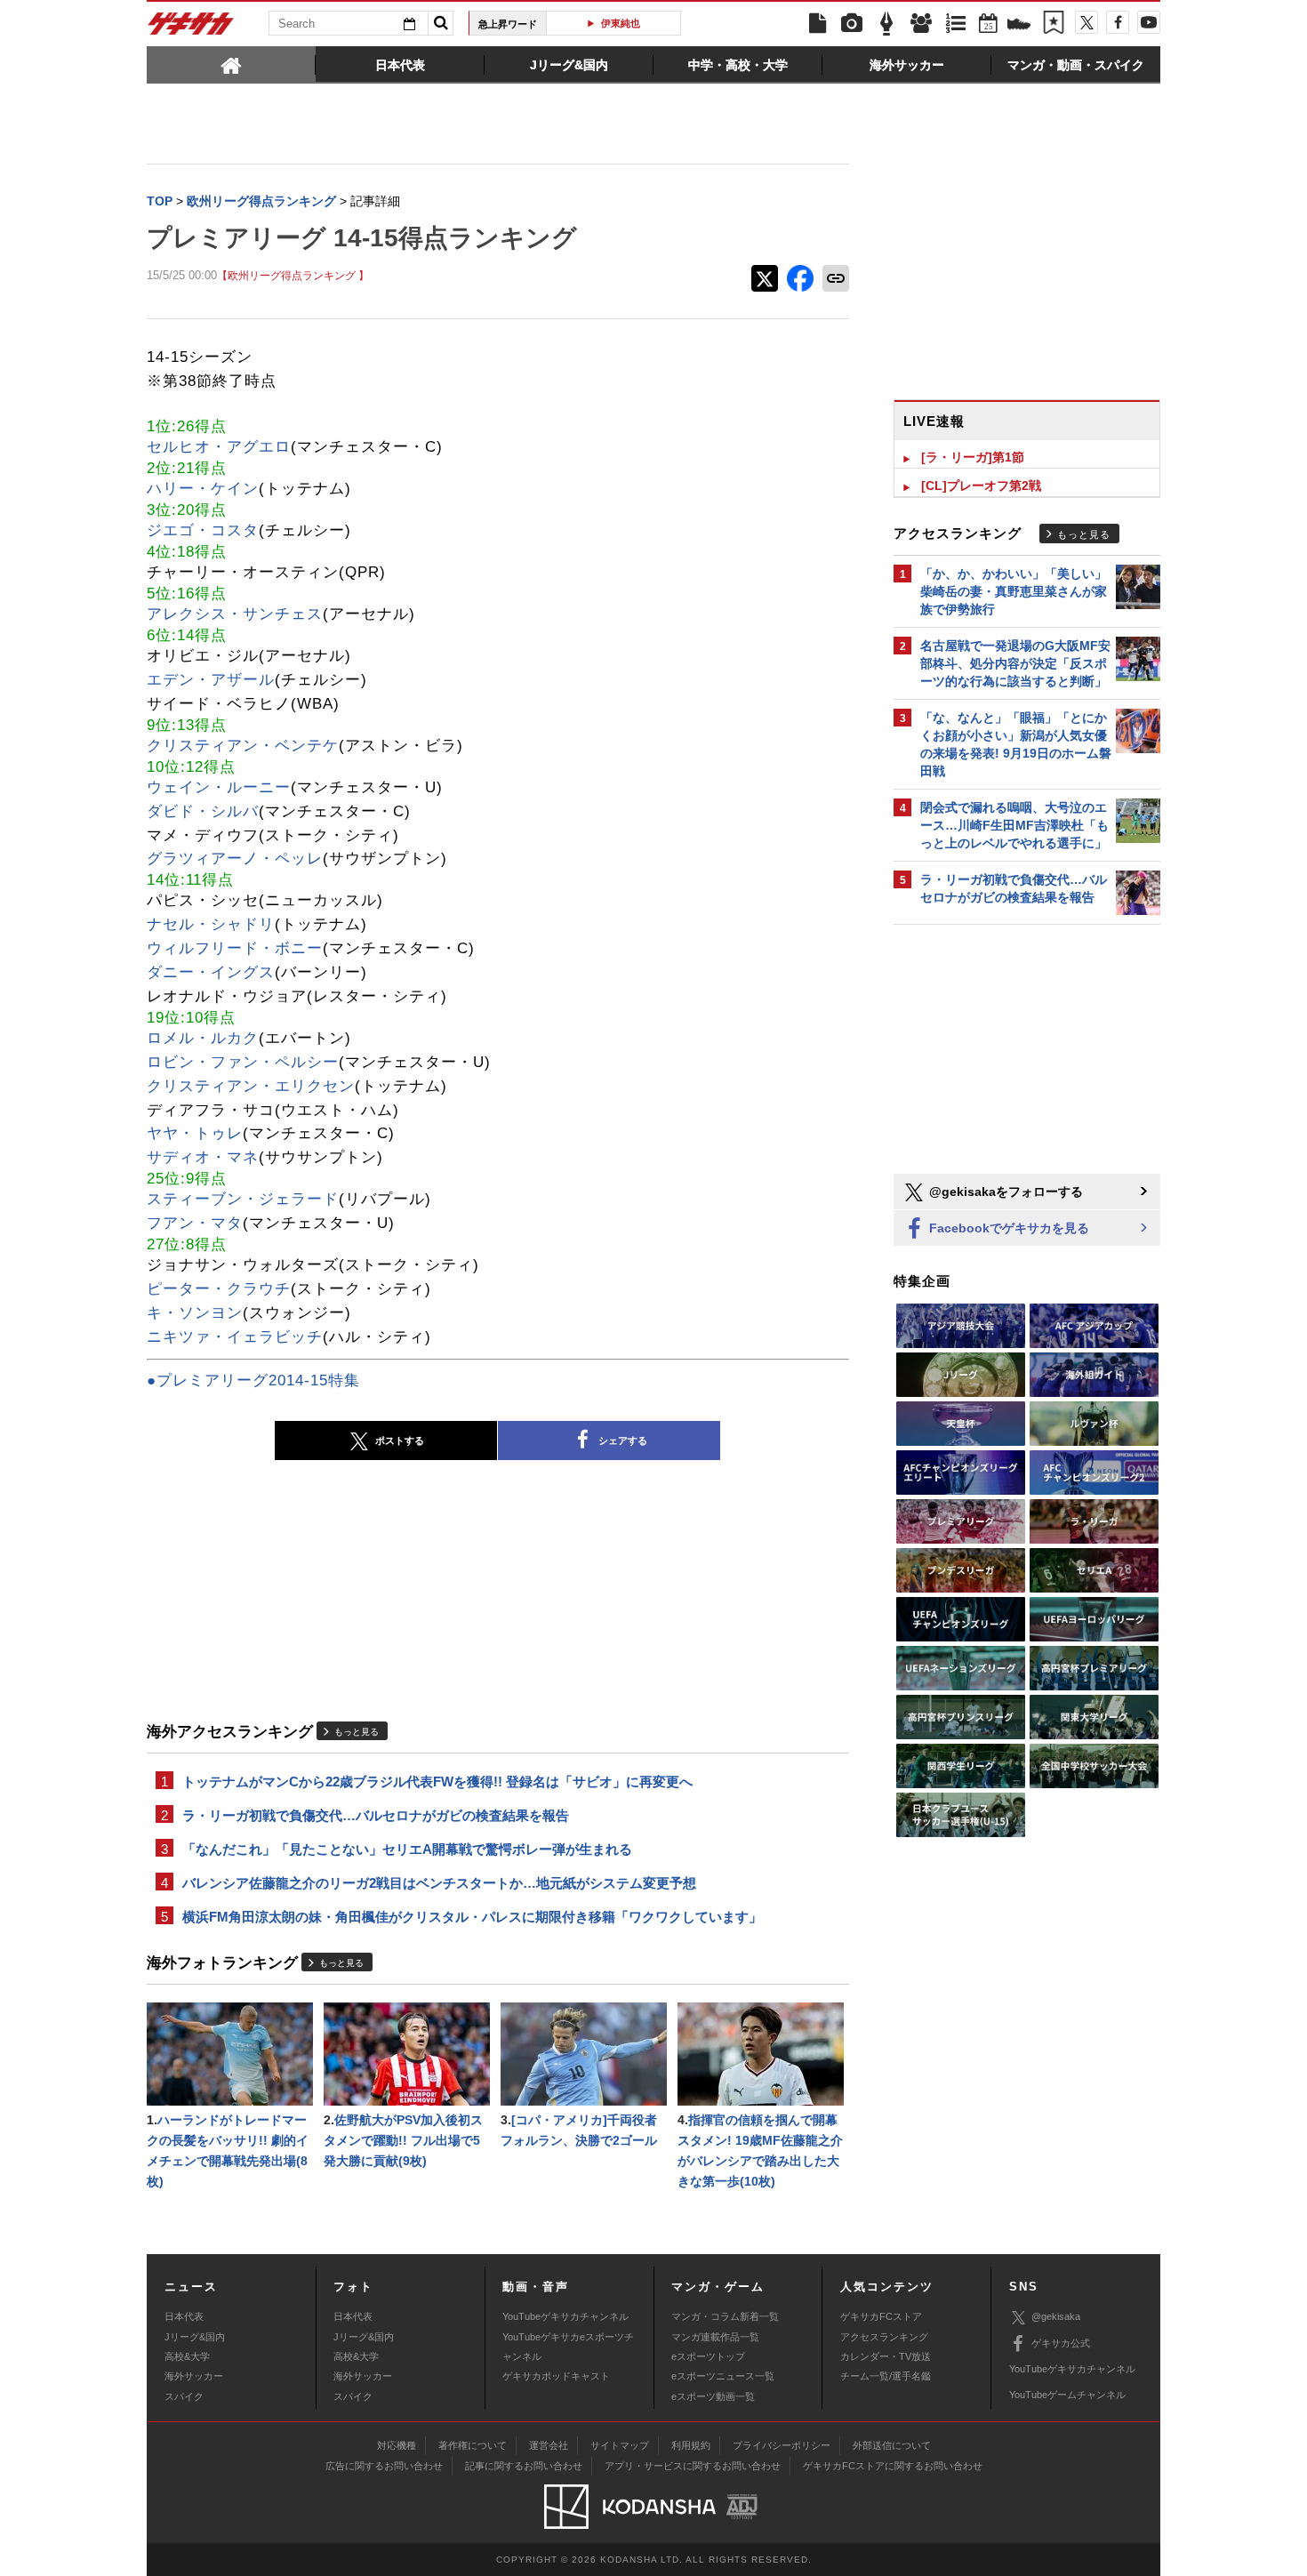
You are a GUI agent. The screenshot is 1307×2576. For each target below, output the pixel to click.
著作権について (473, 2445)
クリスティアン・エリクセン (251, 1086)
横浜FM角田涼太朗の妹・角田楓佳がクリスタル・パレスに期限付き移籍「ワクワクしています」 (472, 1917)
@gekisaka (1056, 2316)
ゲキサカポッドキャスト (556, 2376)
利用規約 (691, 2445)
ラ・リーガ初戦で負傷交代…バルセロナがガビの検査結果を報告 (376, 1815)
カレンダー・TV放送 (886, 2356)
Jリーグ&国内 (195, 2337)
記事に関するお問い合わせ (524, 2466)
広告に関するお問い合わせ (384, 2466)
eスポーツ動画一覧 (713, 2396)
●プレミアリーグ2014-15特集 (253, 1380)
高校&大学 (187, 2356)
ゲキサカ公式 (1061, 2343)
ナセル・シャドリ (211, 924)
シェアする (623, 1440)
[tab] (231, 64)
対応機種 (397, 2445)
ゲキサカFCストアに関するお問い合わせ (893, 2466)
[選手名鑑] (921, 24)
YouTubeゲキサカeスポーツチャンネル (568, 2347)
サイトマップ (620, 2445)
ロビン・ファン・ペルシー (243, 1062)
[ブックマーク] (1054, 24)
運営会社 (549, 2445)
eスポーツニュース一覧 (723, 2376)
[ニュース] (817, 24)
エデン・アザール (211, 680)
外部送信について (892, 2445)
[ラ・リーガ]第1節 (973, 457)
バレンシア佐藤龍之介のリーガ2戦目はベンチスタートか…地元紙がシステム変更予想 (439, 1883)
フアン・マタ (195, 1223)
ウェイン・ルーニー (219, 787)
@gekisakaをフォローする (1004, 1192)
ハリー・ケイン (203, 489)
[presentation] (231, 64)
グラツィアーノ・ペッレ (235, 859)
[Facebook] (1118, 22)
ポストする (400, 1440)
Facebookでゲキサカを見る (1007, 1228)
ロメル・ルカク (203, 1038)
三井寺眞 (621, 23)
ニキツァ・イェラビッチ (235, 1337)
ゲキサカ (191, 28)
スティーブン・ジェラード (243, 1199)
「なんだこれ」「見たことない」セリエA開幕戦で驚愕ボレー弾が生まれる (407, 1849)
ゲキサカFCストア (881, 2316)
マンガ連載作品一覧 (715, 2337)
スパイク (184, 2396)
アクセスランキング (884, 2337)
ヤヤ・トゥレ (195, 1133)
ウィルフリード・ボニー (235, 948)
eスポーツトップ (708, 2356)
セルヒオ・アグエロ (219, 447)
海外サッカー (194, 2376)
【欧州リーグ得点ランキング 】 (293, 275)
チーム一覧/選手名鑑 (886, 2376)
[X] (1086, 22)
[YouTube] (1149, 22)
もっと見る (357, 1732)
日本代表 (184, 2316)
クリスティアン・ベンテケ (243, 746)
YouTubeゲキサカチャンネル (565, 2316)
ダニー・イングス (211, 972)
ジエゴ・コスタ (203, 530)
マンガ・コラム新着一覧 (725, 2316)
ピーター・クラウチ (219, 1289)
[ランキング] (956, 24)
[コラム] (886, 24)
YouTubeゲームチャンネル (1067, 2395)
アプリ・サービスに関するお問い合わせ (693, 2466)
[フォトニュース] (852, 24)
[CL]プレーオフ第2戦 (981, 486)
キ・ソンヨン (195, 1313)
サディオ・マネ (203, 1157)
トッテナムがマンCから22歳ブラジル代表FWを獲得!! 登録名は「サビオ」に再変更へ (437, 1782)
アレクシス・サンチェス (235, 614)
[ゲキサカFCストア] (1019, 26)
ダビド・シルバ (203, 811)
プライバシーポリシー (782, 2445)
